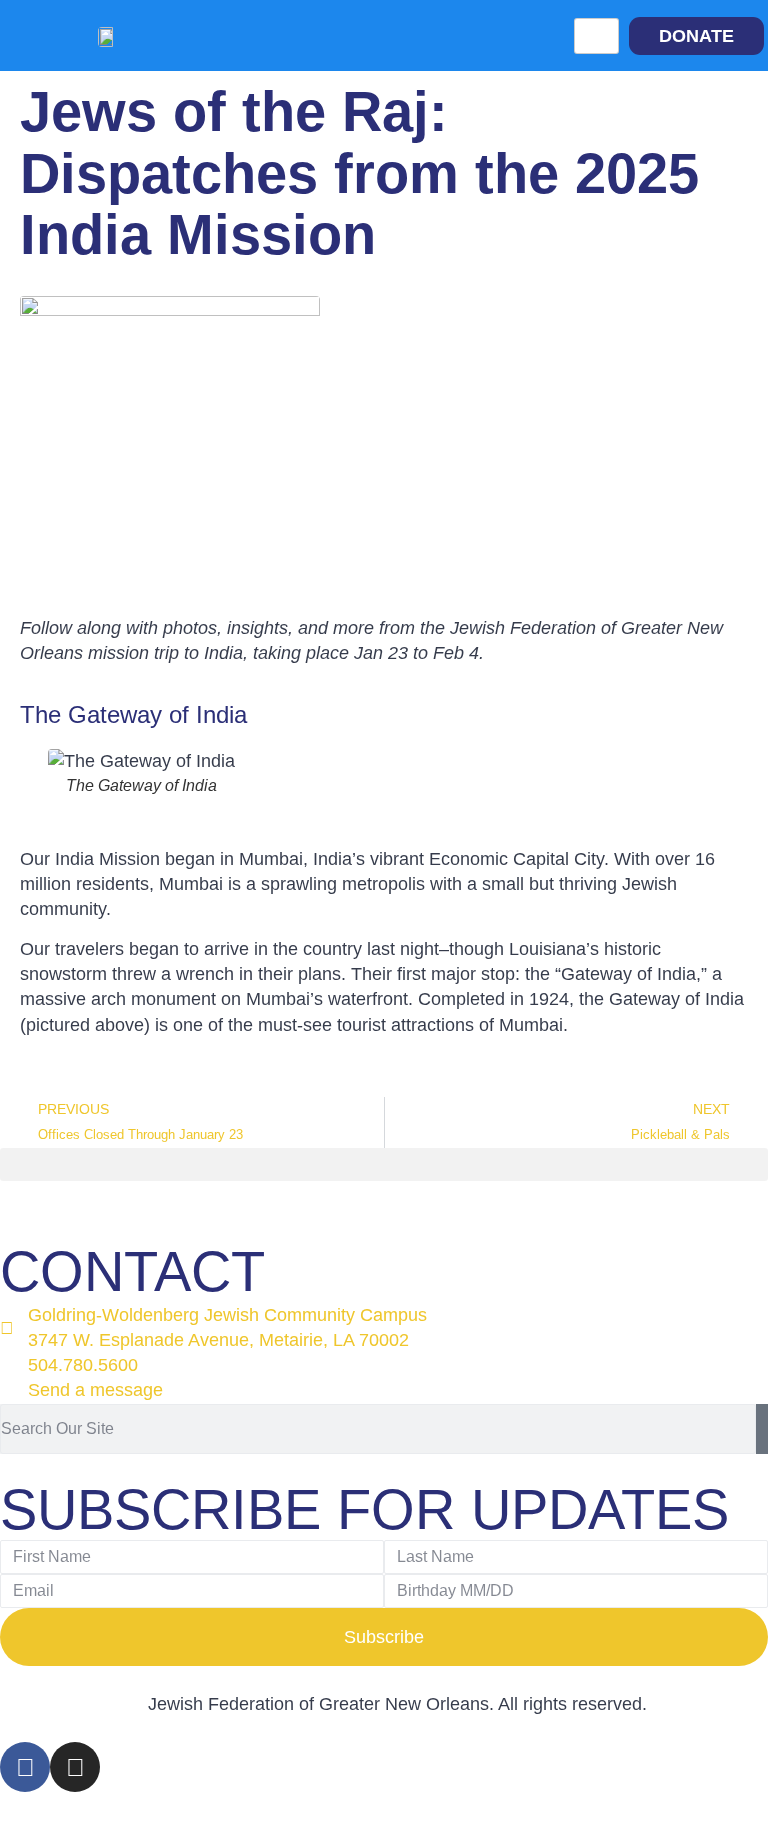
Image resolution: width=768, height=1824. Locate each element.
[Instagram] (75, 1767)
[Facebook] (25, 1767)
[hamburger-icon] (596, 36)
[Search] (762, 1429)
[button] (384, 1164)
